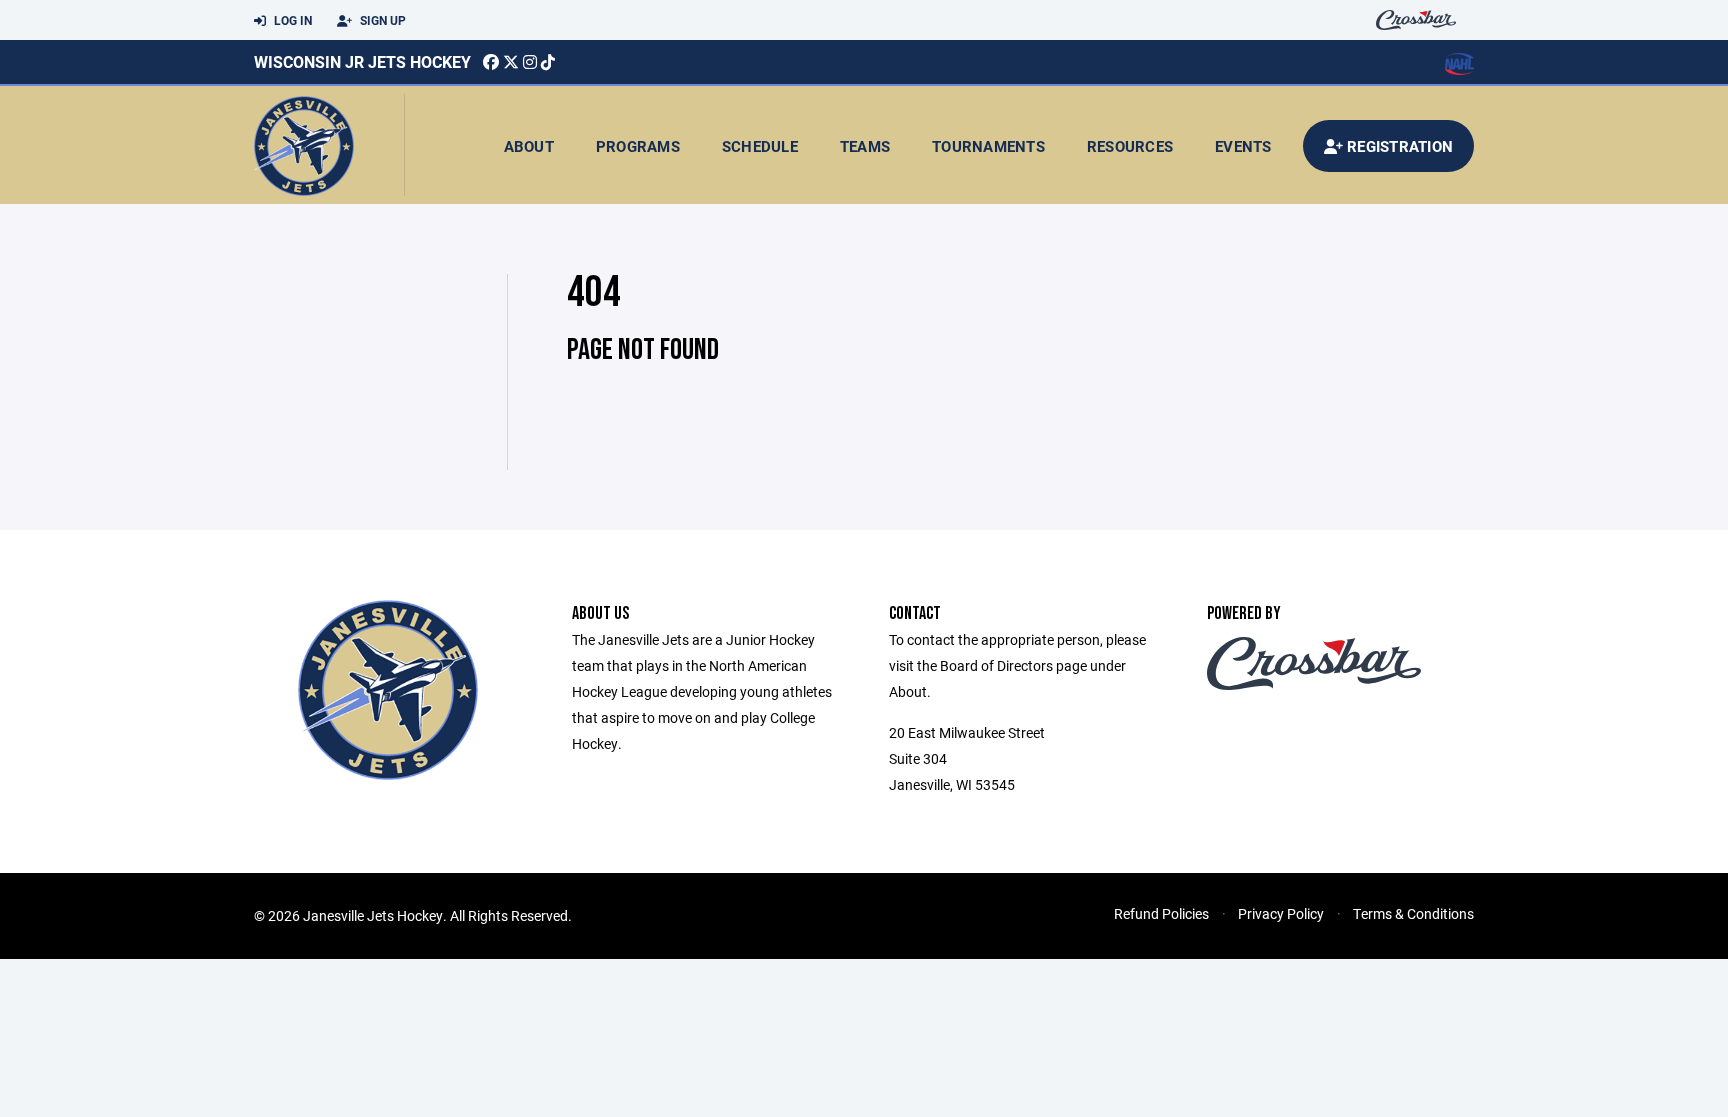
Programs (638, 146)
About (529, 146)
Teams (865, 146)
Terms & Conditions (1413, 913)
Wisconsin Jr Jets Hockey (362, 61)
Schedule (760, 146)
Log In (291, 20)
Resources (1130, 146)
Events (1243, 146)
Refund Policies (1161, 913)
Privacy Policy (1281, 913)
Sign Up (381, 20)
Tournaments (988, 146)
